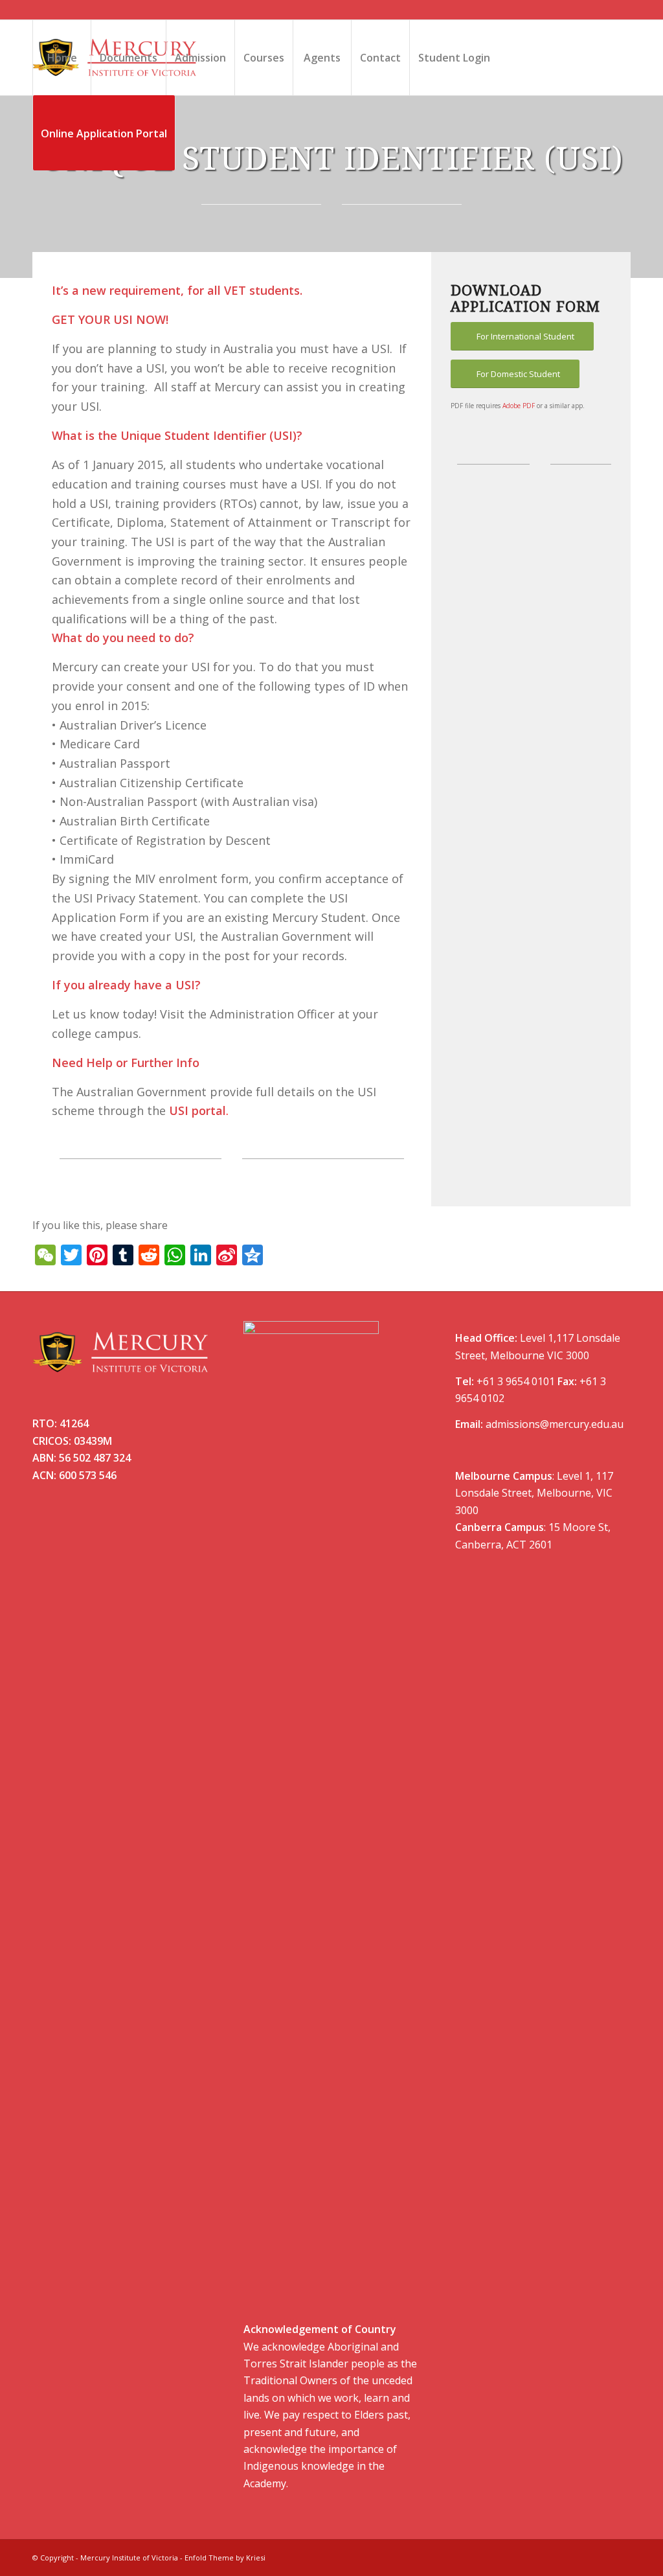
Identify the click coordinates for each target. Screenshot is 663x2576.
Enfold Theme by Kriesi (225, 2558)
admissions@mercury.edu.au (555, 1424)
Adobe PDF (519, 406)
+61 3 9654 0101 (516, 1381)
